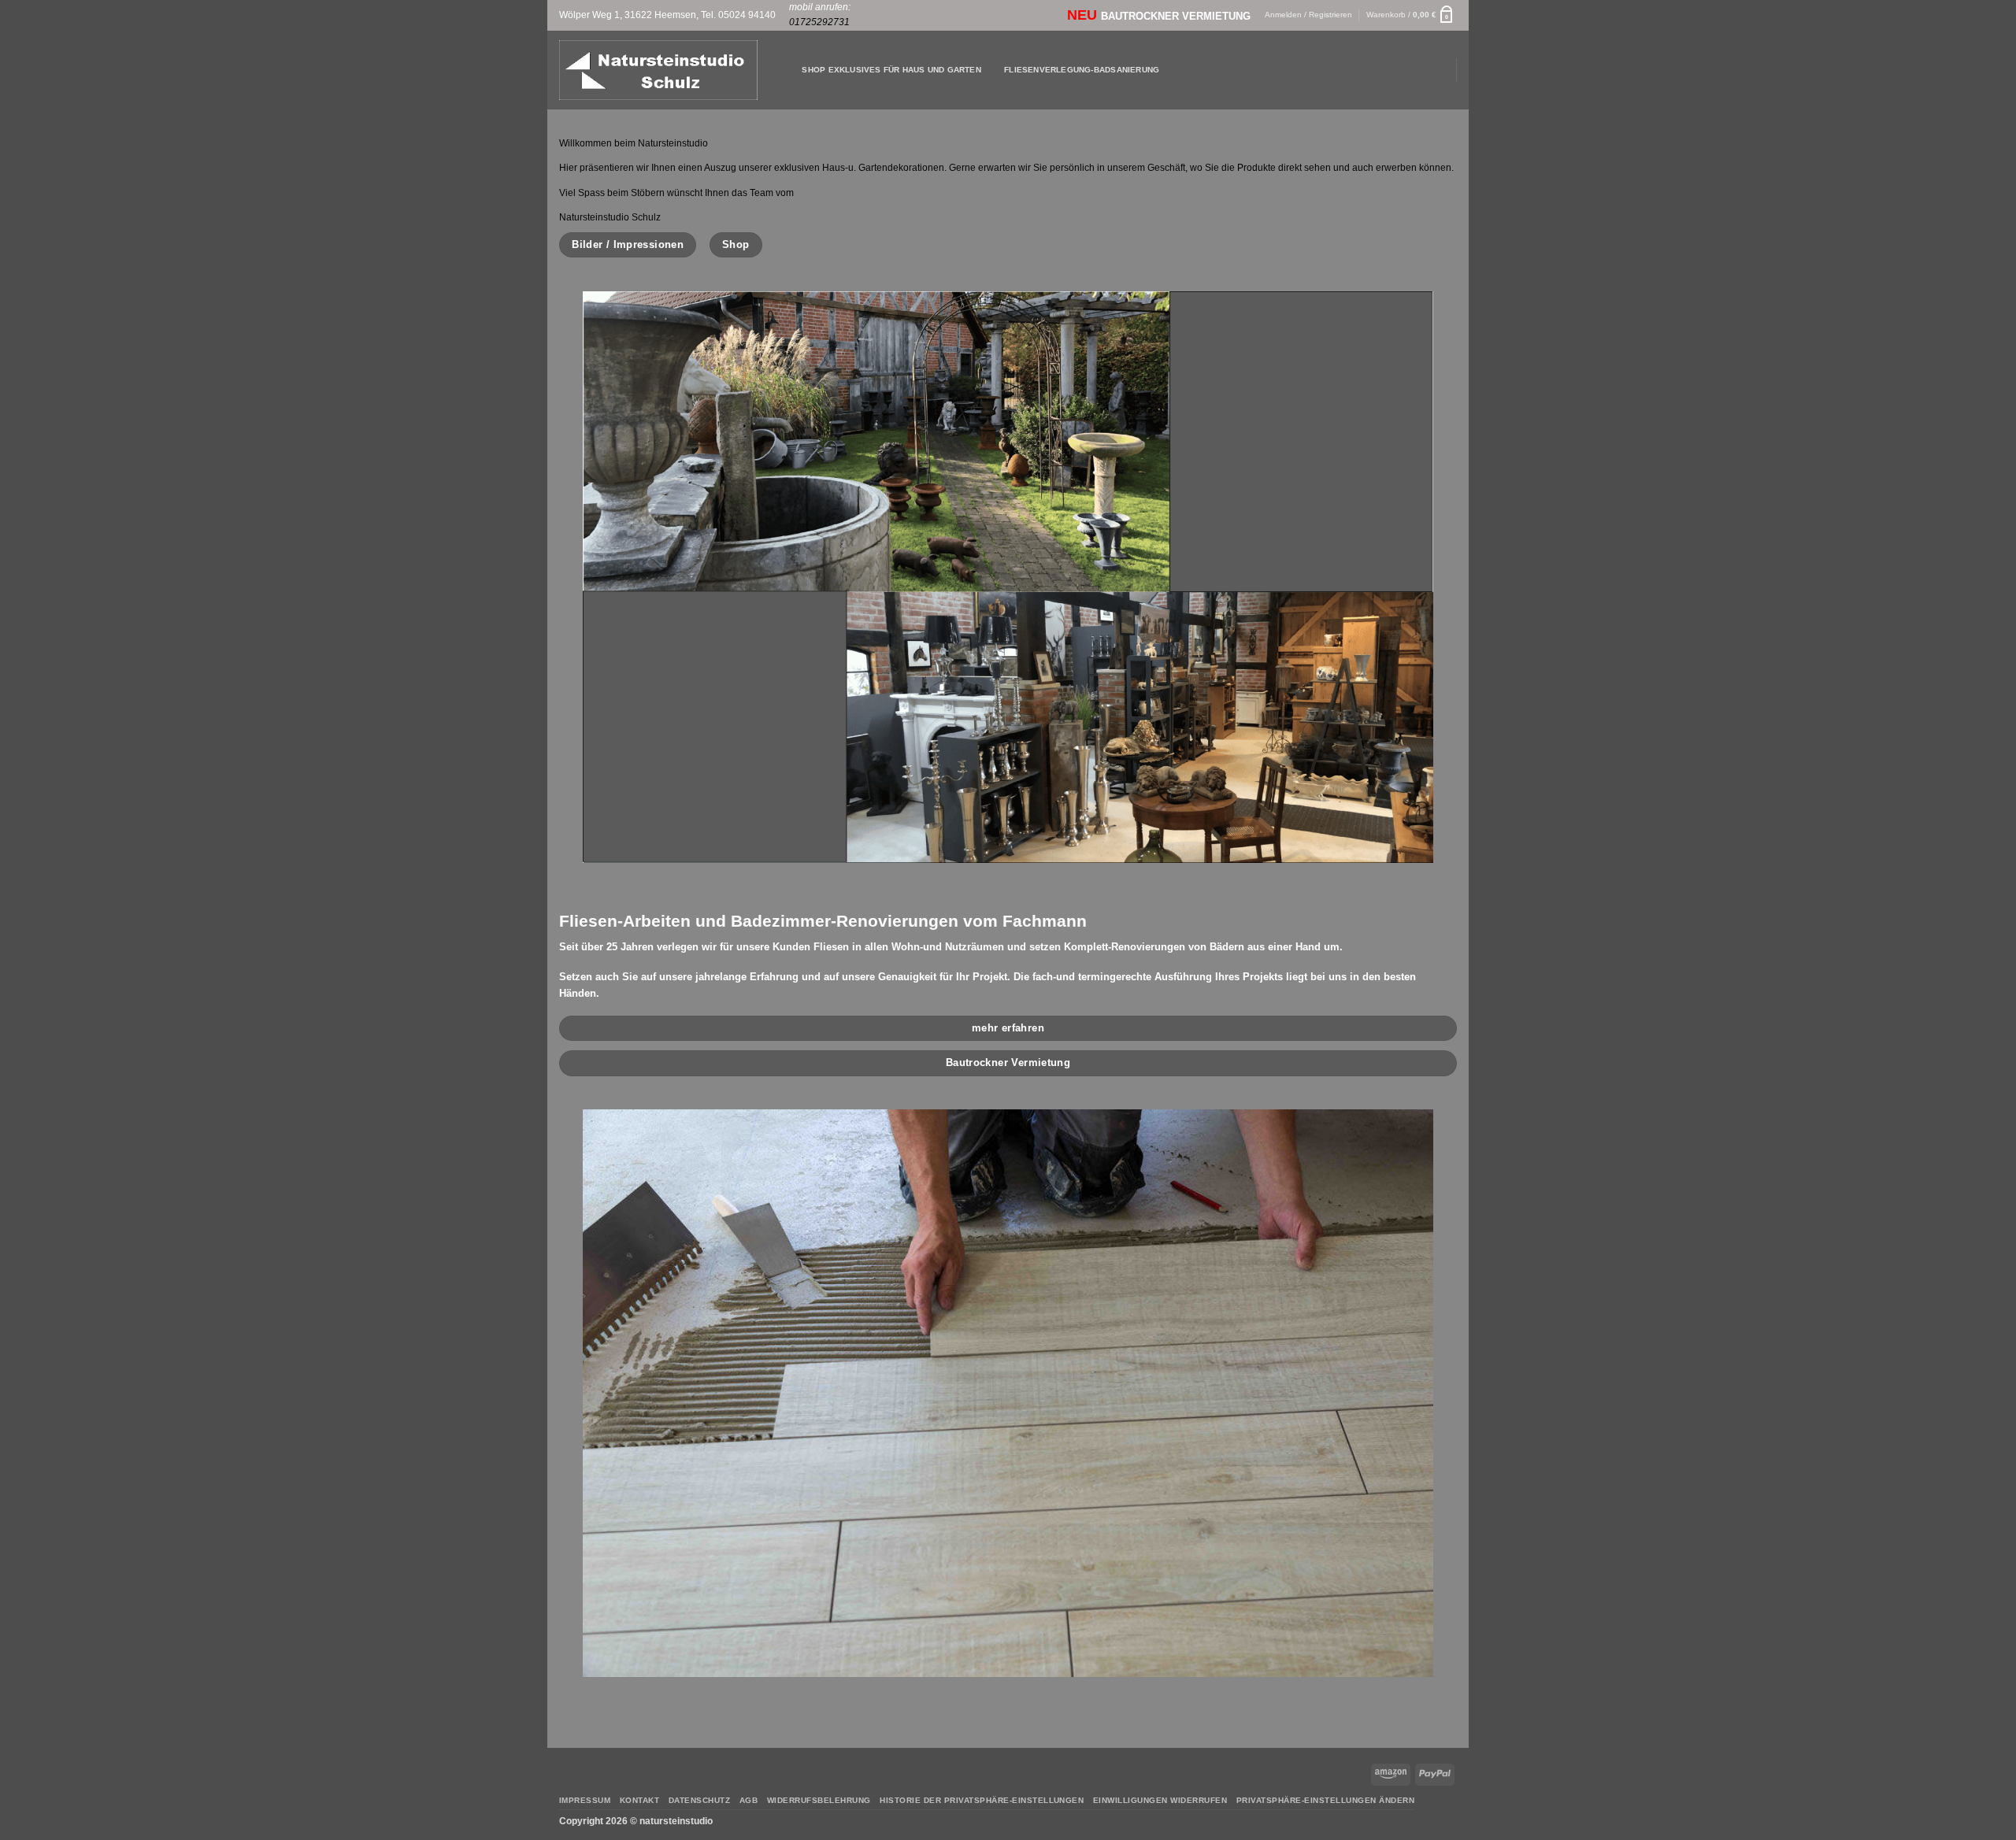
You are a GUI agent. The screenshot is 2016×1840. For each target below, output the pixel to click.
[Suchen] (786, 70)
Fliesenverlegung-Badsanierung (1082, 70)
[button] (1412, 15)
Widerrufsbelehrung (819, 1800)
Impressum (585, 1800)
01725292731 (819, 22)
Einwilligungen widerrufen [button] (1160, 1800)
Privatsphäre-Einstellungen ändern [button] (1325, 1800)
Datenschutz (699, 1800)
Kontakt (639, 1800)
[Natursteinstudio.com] (658, 70)
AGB (749, 1800)
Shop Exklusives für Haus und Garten (891, 70)
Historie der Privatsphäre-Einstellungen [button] (982, 1800)
